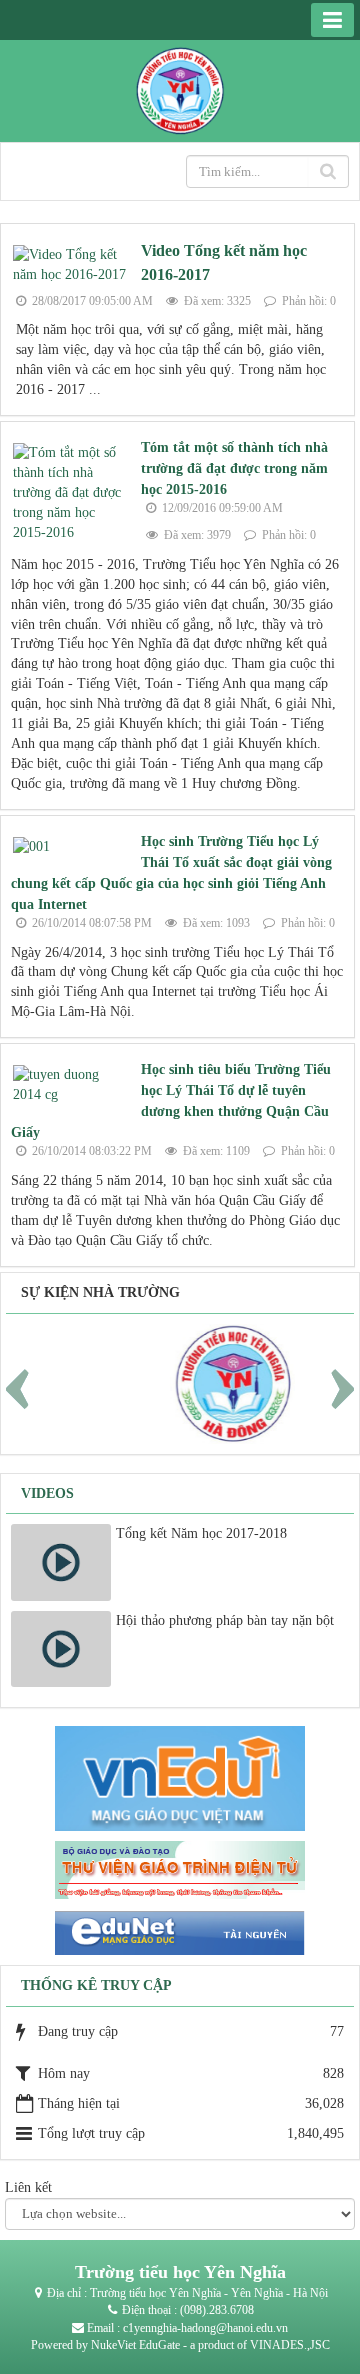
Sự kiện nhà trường (100, 1292)
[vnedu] (180, 1777)
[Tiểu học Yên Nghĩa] (180, 89)
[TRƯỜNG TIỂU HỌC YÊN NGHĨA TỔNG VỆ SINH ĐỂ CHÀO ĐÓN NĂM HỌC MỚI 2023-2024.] (190, 1382)
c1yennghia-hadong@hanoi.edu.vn (205, 2328)
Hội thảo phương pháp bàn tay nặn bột (225, 1620)
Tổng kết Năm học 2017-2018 (201, 1533)
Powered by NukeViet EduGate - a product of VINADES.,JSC (180, 2345)
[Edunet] (180, 1931)
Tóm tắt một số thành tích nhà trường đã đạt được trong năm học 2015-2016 (234, 468)
